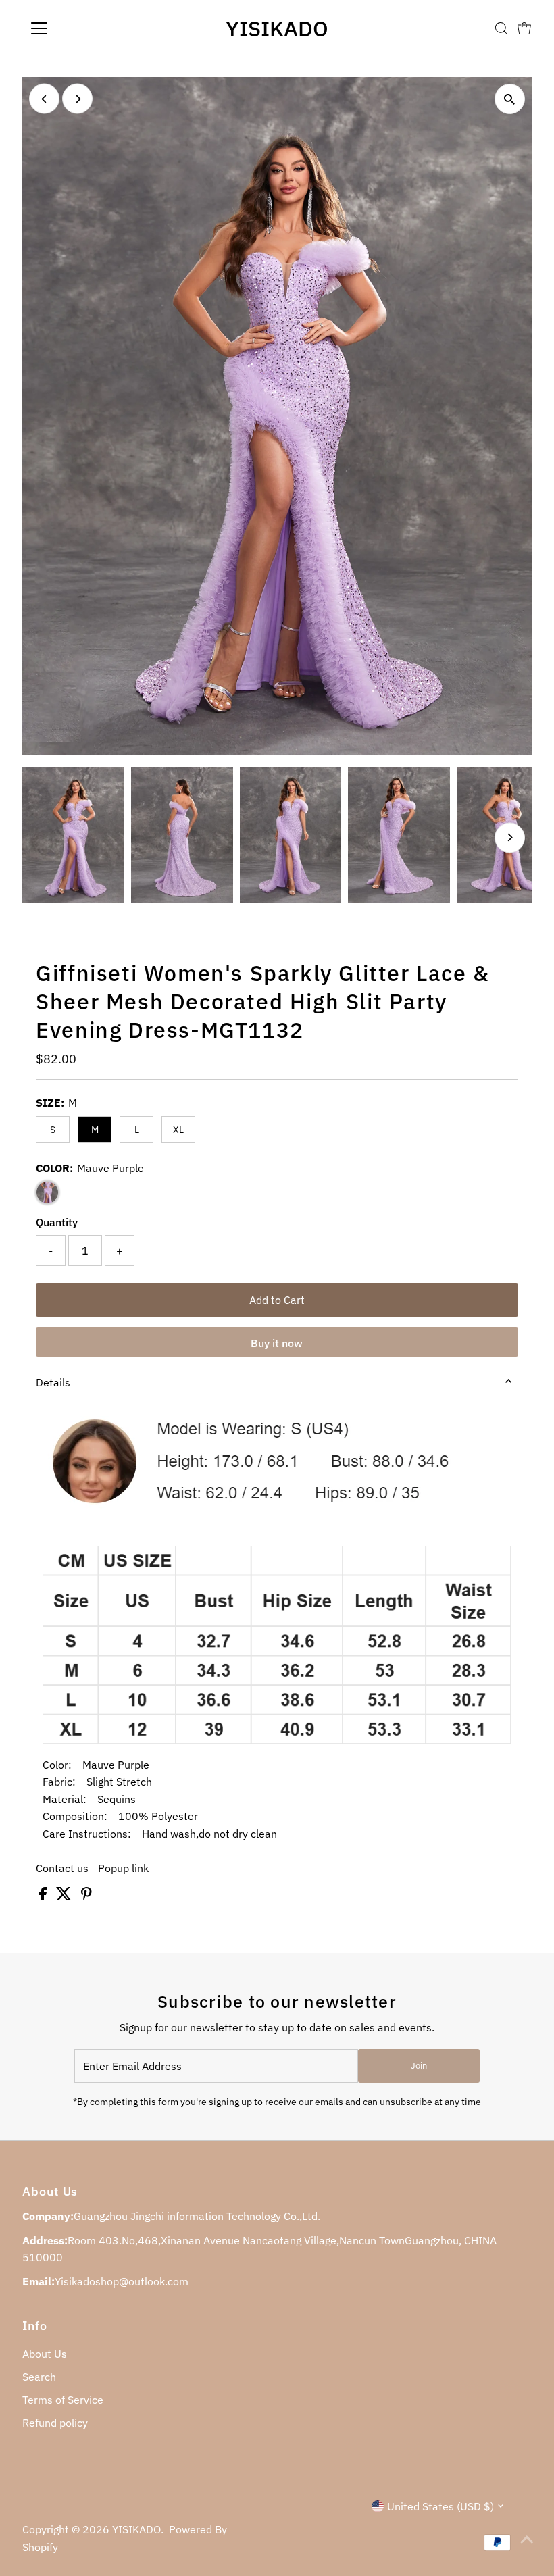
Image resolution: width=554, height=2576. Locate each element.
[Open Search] (501, 28)
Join (419, 2066)
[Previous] (44, 99)
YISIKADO (277, 28)
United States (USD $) (440, 2506)
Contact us (62, 1868)
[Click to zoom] (510, 99)
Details (53, 1382)
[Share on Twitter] (65, 1896)
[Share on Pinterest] (86, 1896)
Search (39, 2377)
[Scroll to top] (527, 2539)
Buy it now (277, 1343)
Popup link (123, 1868)
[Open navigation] (83, 28)
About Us (45, 2354)
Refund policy (55, 2423)
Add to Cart (277, 1300)
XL (178, 1130)
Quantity (57, 1222)
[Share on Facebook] (44, 1896)
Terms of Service (63, 2400)
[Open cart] (524, 28)
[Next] (77, 99)
